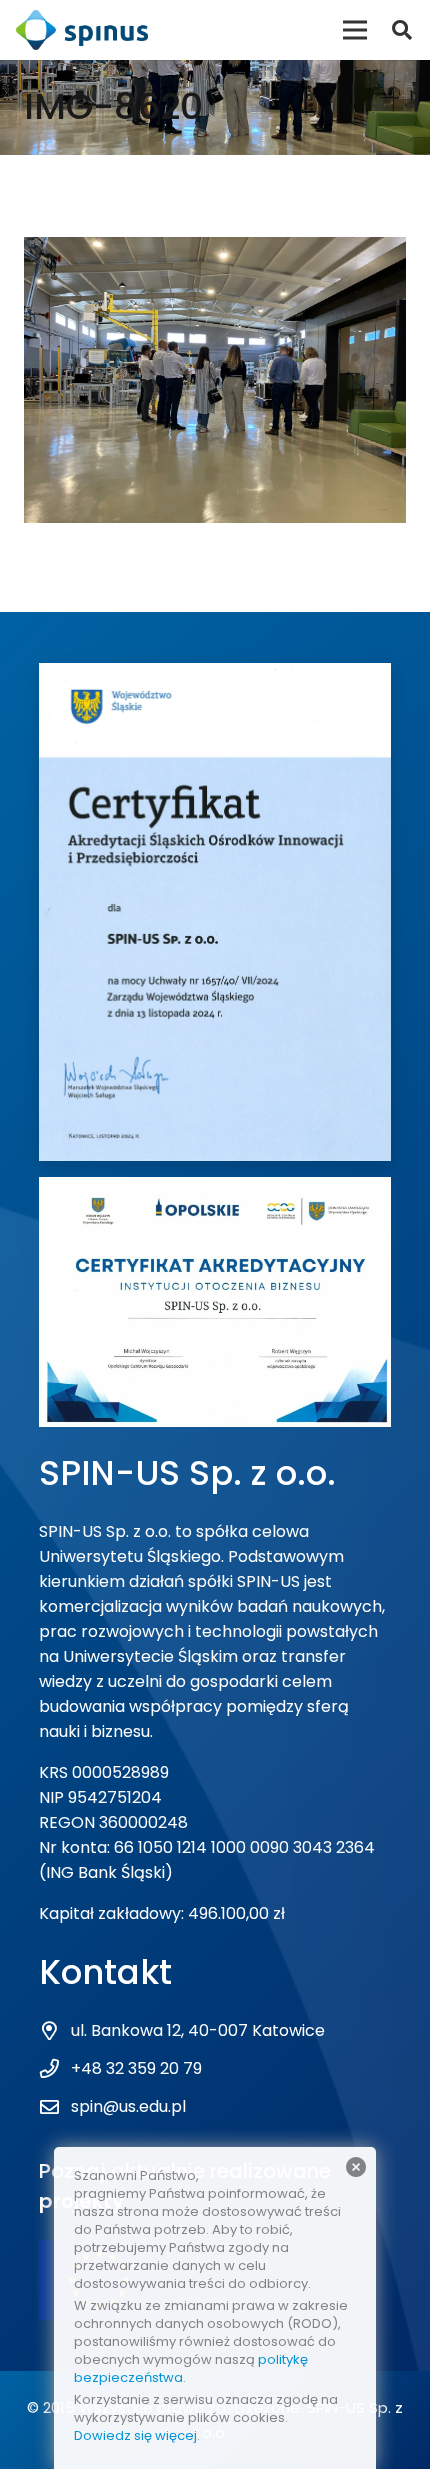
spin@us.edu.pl (128, 2106)
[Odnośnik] (82, 30)
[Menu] (355, 30)
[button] (402, 30)
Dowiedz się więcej (135, 2435)
